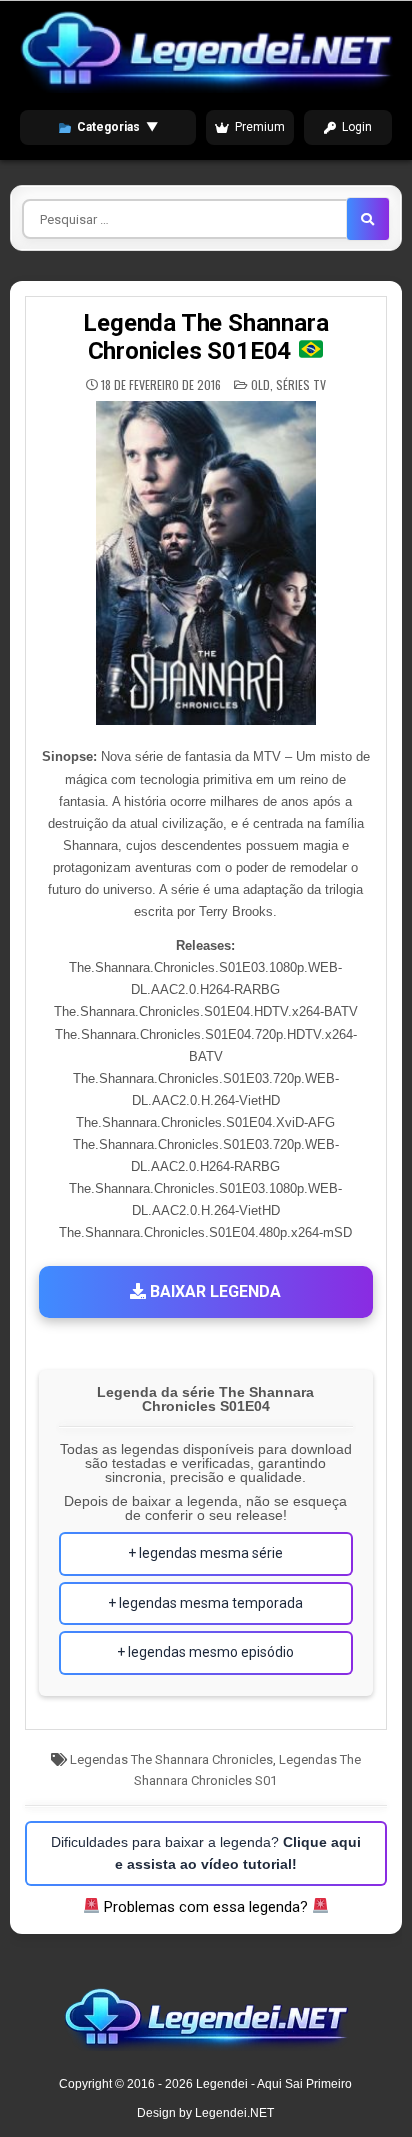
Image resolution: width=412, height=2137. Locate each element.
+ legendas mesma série (205, 1553)
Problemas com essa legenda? (206, 1907)
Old (260, 384)
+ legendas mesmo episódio (205, 1652)
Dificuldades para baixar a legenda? (206, 1853)
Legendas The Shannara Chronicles (171, 1759)
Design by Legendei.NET (205, 2113)
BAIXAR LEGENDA (213, 1291)
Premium (260, 127)
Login (357, 127)
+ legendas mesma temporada (205, 1603)
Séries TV (301, 384)
